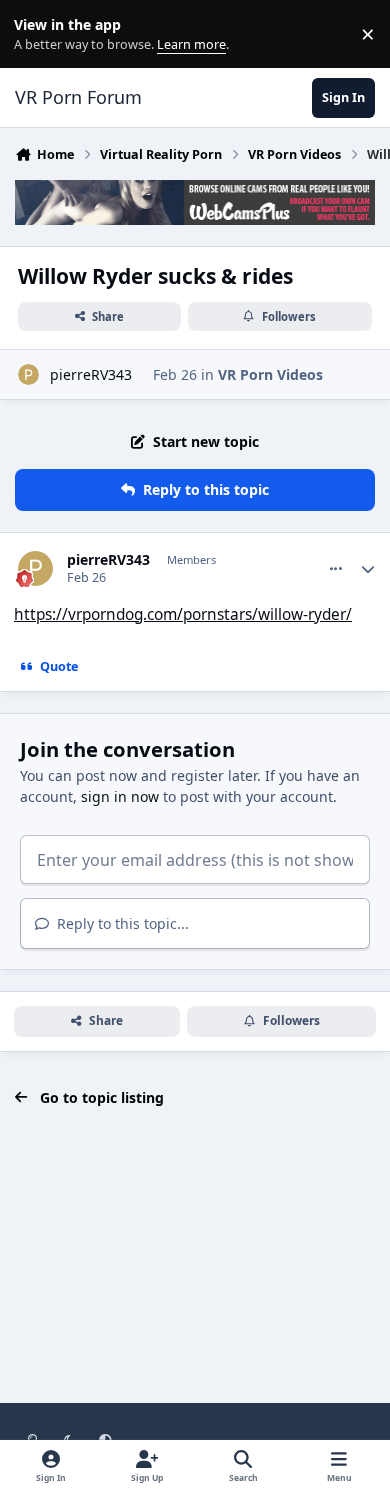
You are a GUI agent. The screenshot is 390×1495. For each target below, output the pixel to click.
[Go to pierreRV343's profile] (28, 374)
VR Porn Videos (270, 374)
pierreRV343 (91, 374)
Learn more (38, 34)
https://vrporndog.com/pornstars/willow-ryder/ (183, 614)
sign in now (120, 796)
